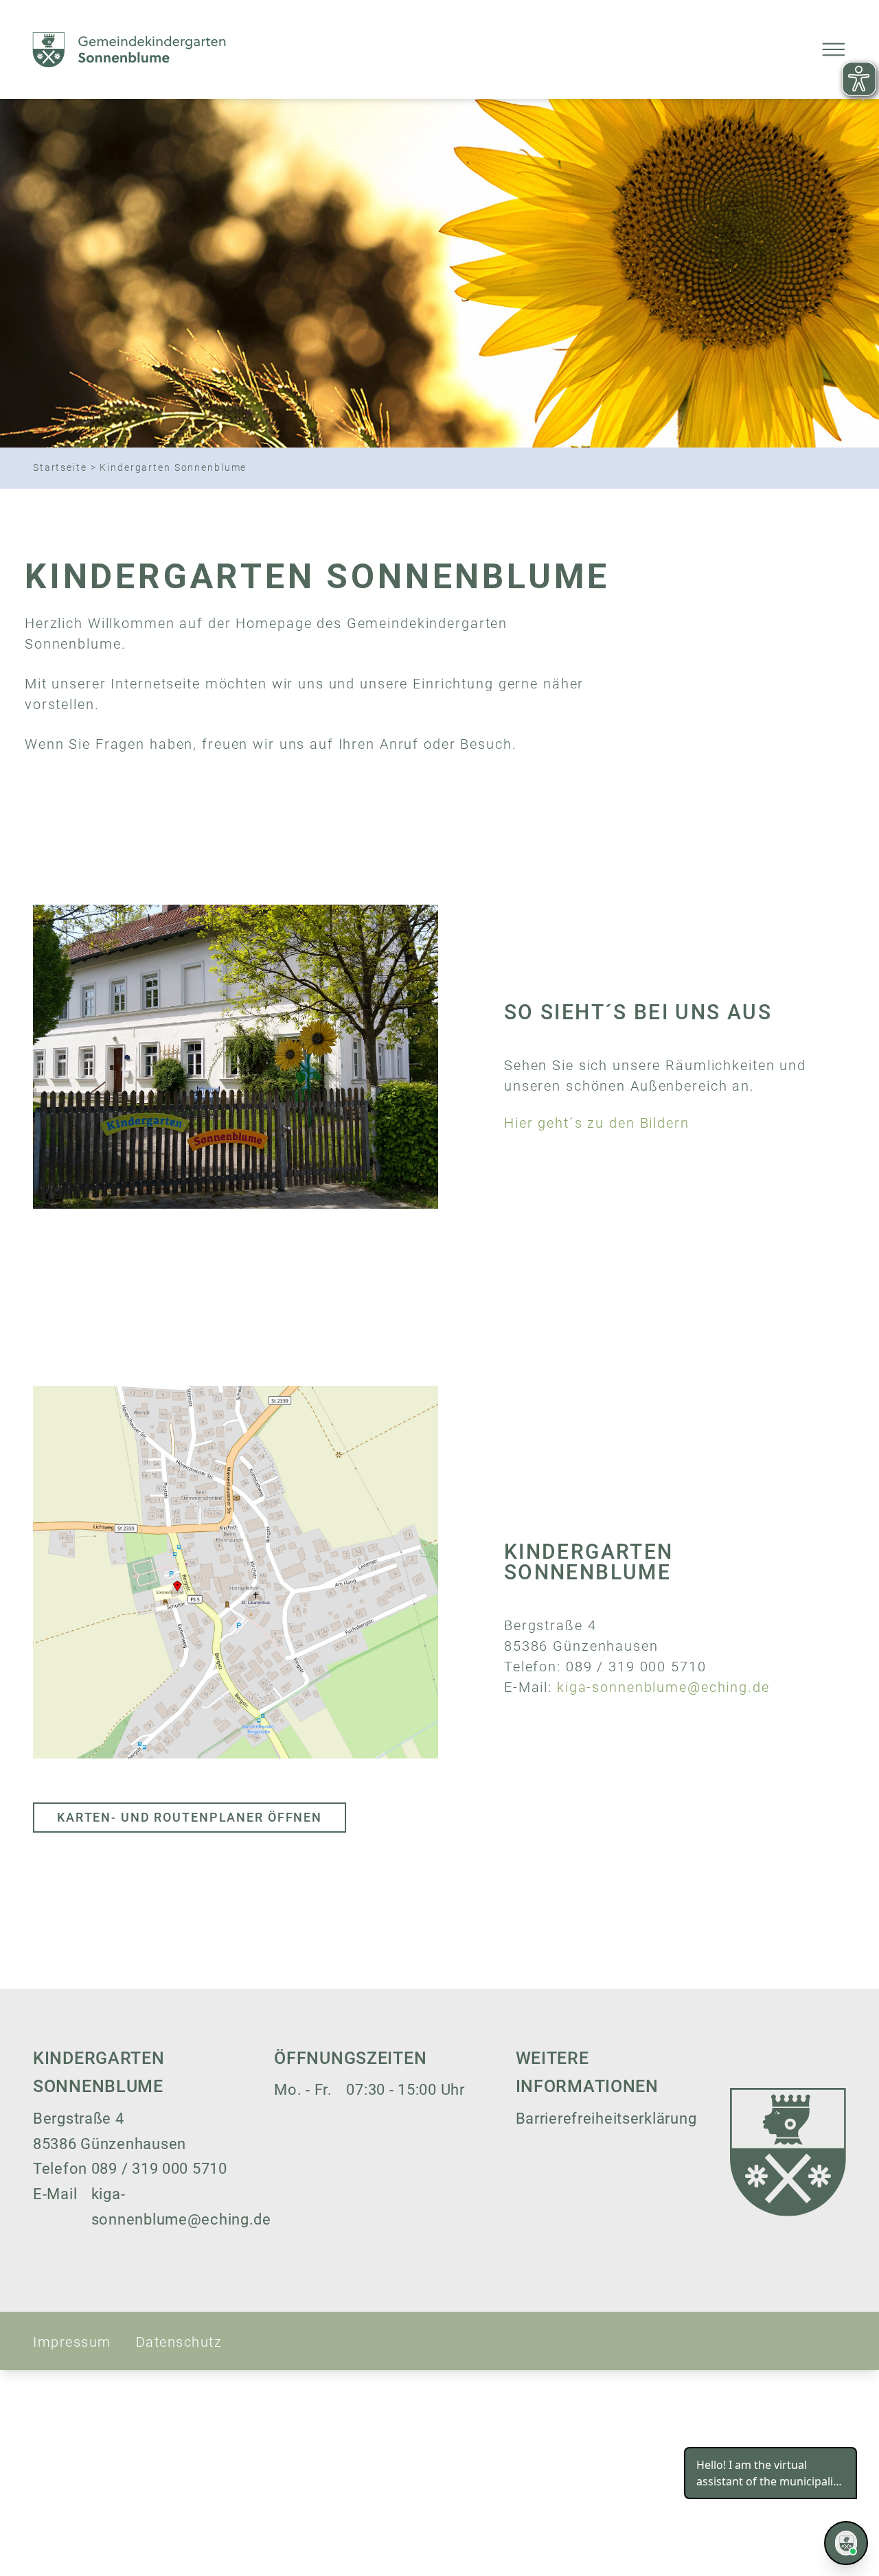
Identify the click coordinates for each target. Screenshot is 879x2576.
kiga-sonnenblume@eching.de (663, 1687)
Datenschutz (179, 2342)
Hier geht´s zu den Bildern (597, 1123)
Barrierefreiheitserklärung (606, 2119)
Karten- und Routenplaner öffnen (190, 1817)
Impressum (72, 2342)
